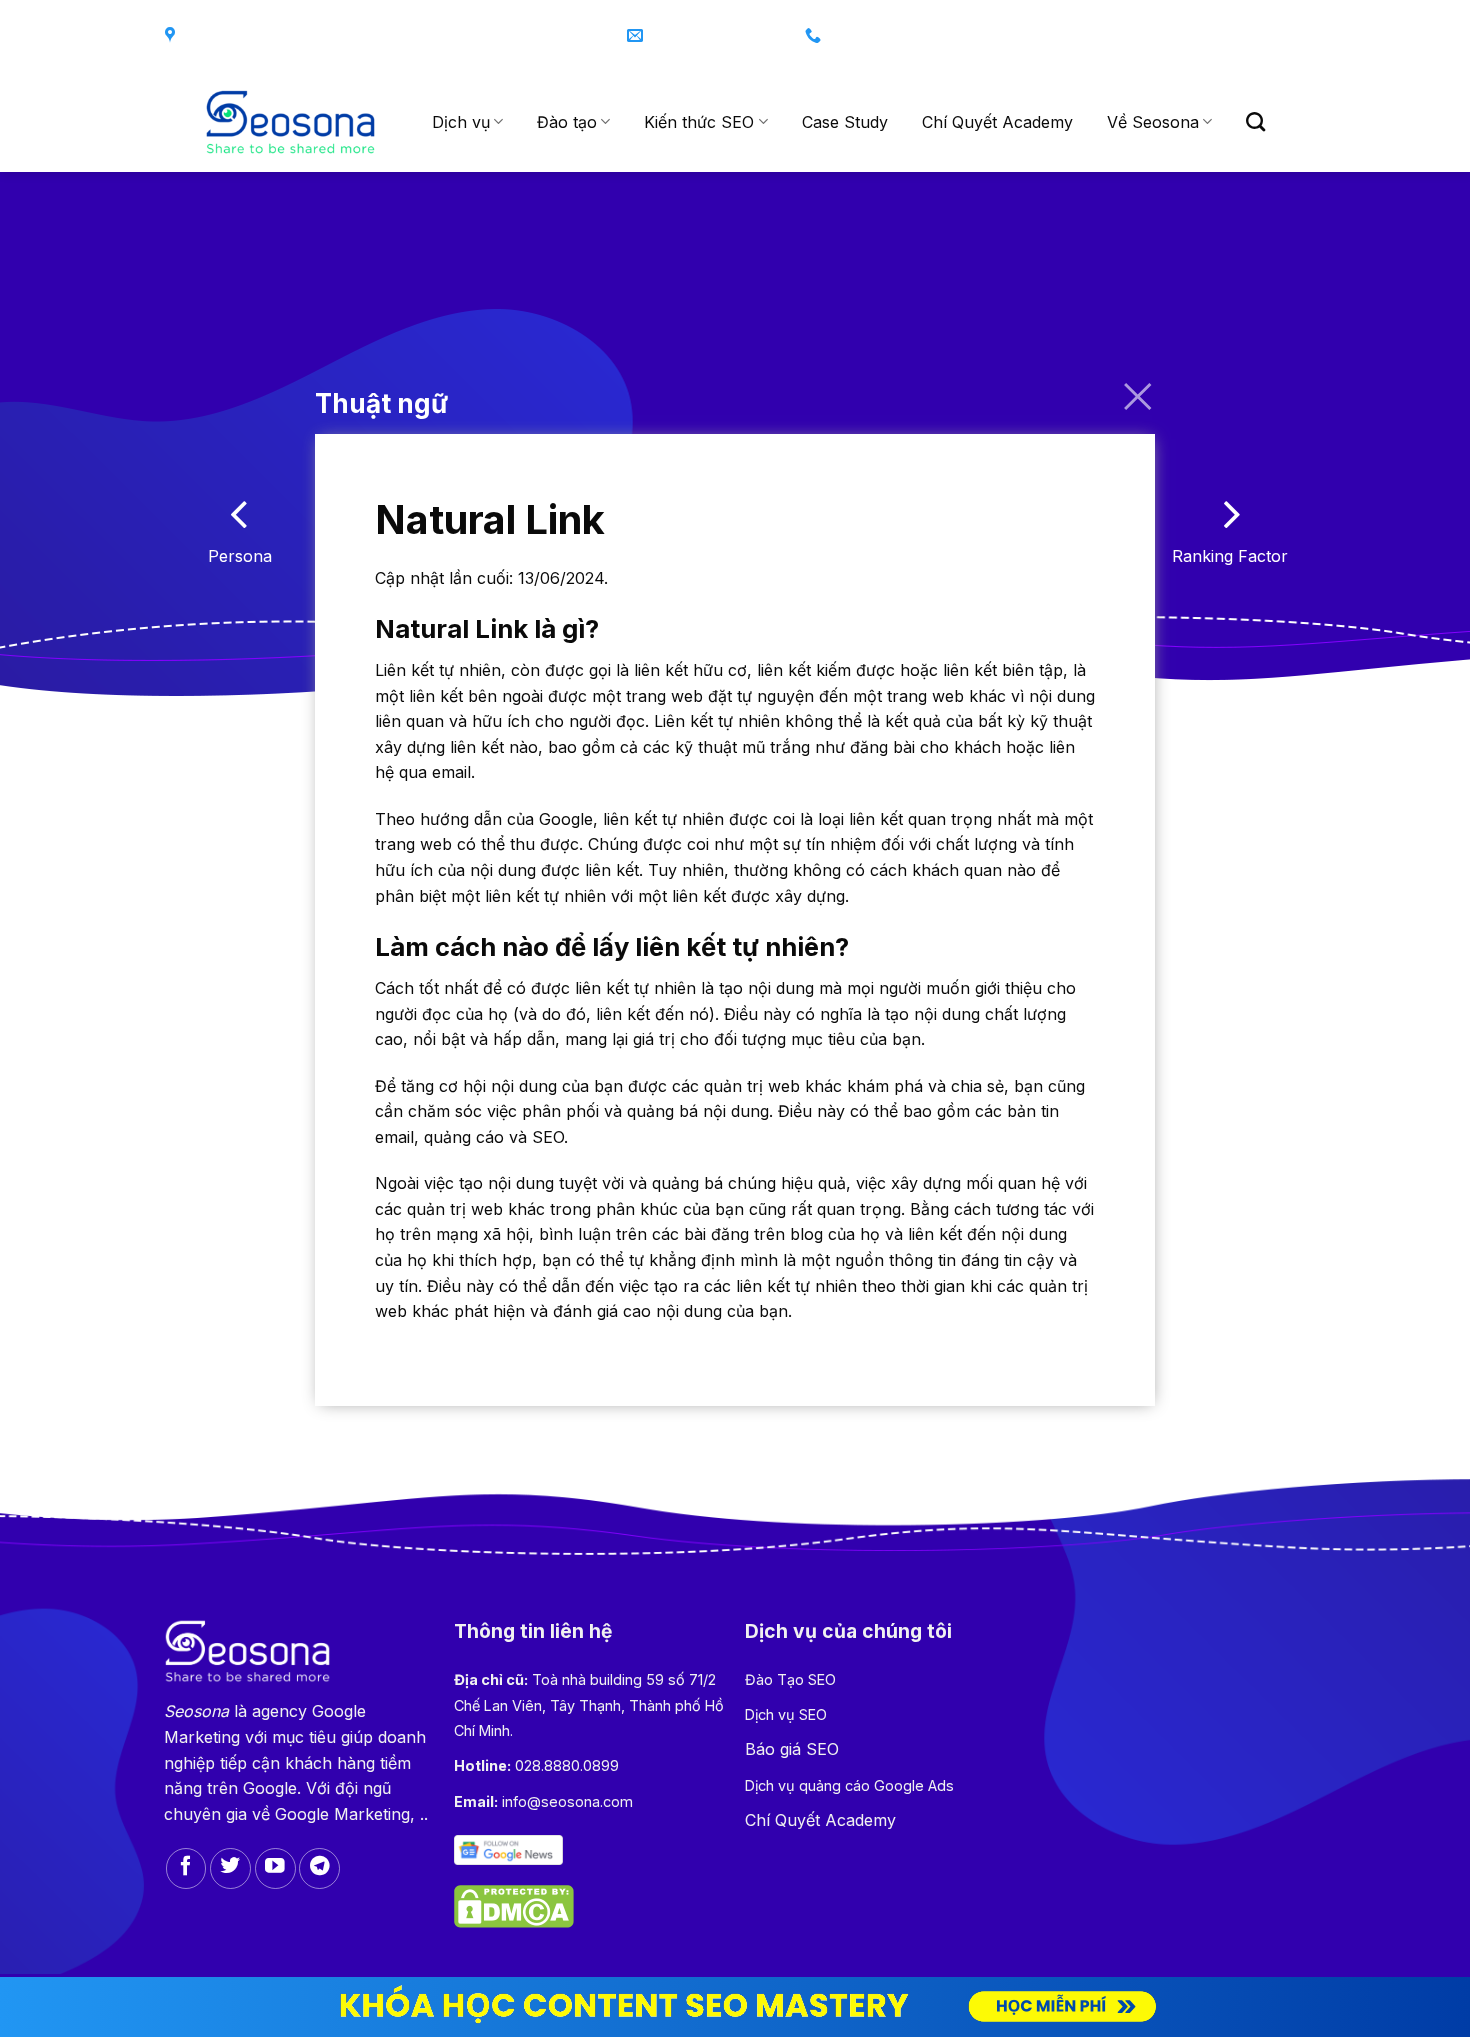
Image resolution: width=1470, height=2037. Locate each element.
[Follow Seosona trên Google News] (508, 1848)
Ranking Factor (1230, 556)
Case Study (845, 122)
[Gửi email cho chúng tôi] (1285, 36)
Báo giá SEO (792, 1749)
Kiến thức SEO (699, 122)
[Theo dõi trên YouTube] (275, 1868)
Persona (240, 556)
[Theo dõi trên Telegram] (319, 1868)
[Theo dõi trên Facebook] (1206, 36)
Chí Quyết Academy (997, 122)
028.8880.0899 (567, 1765)
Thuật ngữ (381, 403)
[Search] (1255, 121)
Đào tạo (567, 122)
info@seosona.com (567, 1801)
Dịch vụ (461, 122)
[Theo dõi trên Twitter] (1246, 36)
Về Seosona (1153, 122)
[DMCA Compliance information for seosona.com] (514, 1905)
